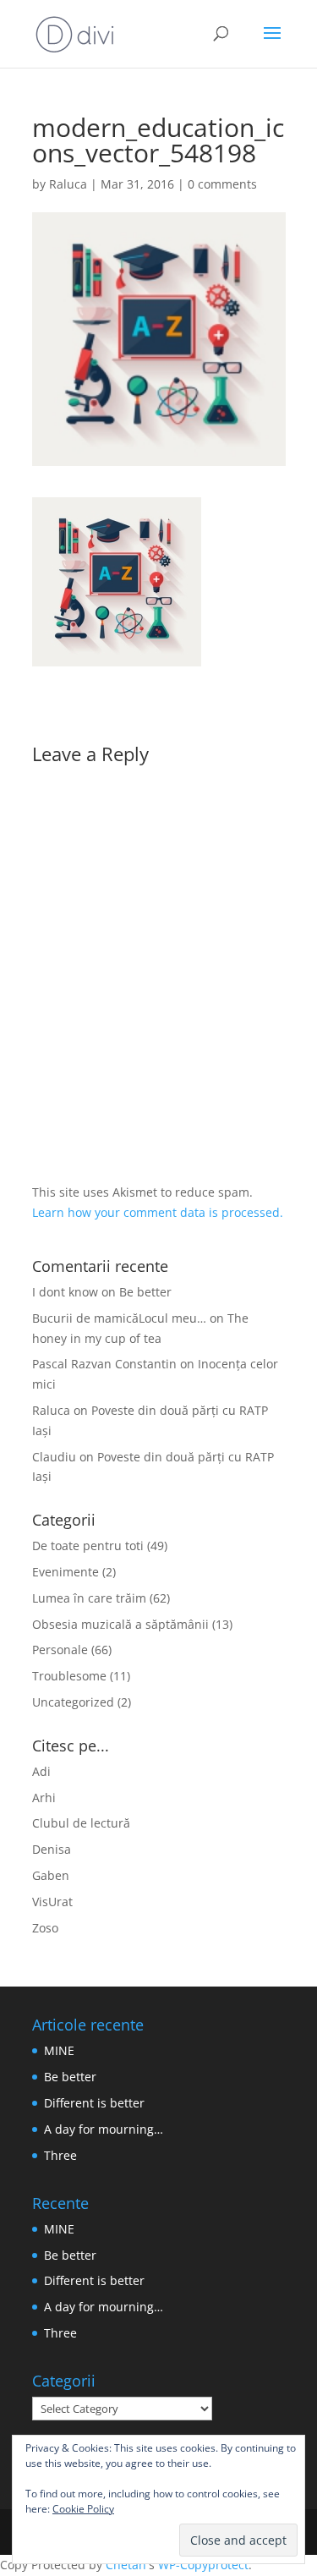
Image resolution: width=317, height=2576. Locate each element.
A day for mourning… (104, 2129)
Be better (145, 1292)
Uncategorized (73, 1702)
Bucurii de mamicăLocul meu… (119, 1318)
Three (60, 2155)
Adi (41, 1771)
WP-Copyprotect (203, 2565)
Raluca (68, 184)
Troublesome (69, 1676)
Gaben (51, 1875)
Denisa (52, 1849)
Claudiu (54, 1457)
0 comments (222, 184)
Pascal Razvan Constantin (104, 1364)
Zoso (45, 1928)
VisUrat (52, 1902)
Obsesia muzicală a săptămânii (120, 1624)
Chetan (126, 2565)
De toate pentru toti (88, 1546)
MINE (59, 2050)
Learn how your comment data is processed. (158, 1212)
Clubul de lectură (81, 1823)
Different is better (94, 2103)
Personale (60, 1650)
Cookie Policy (83, 2509)
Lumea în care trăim (89, 1598)
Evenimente (66, 1572)
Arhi (44, 1798)
